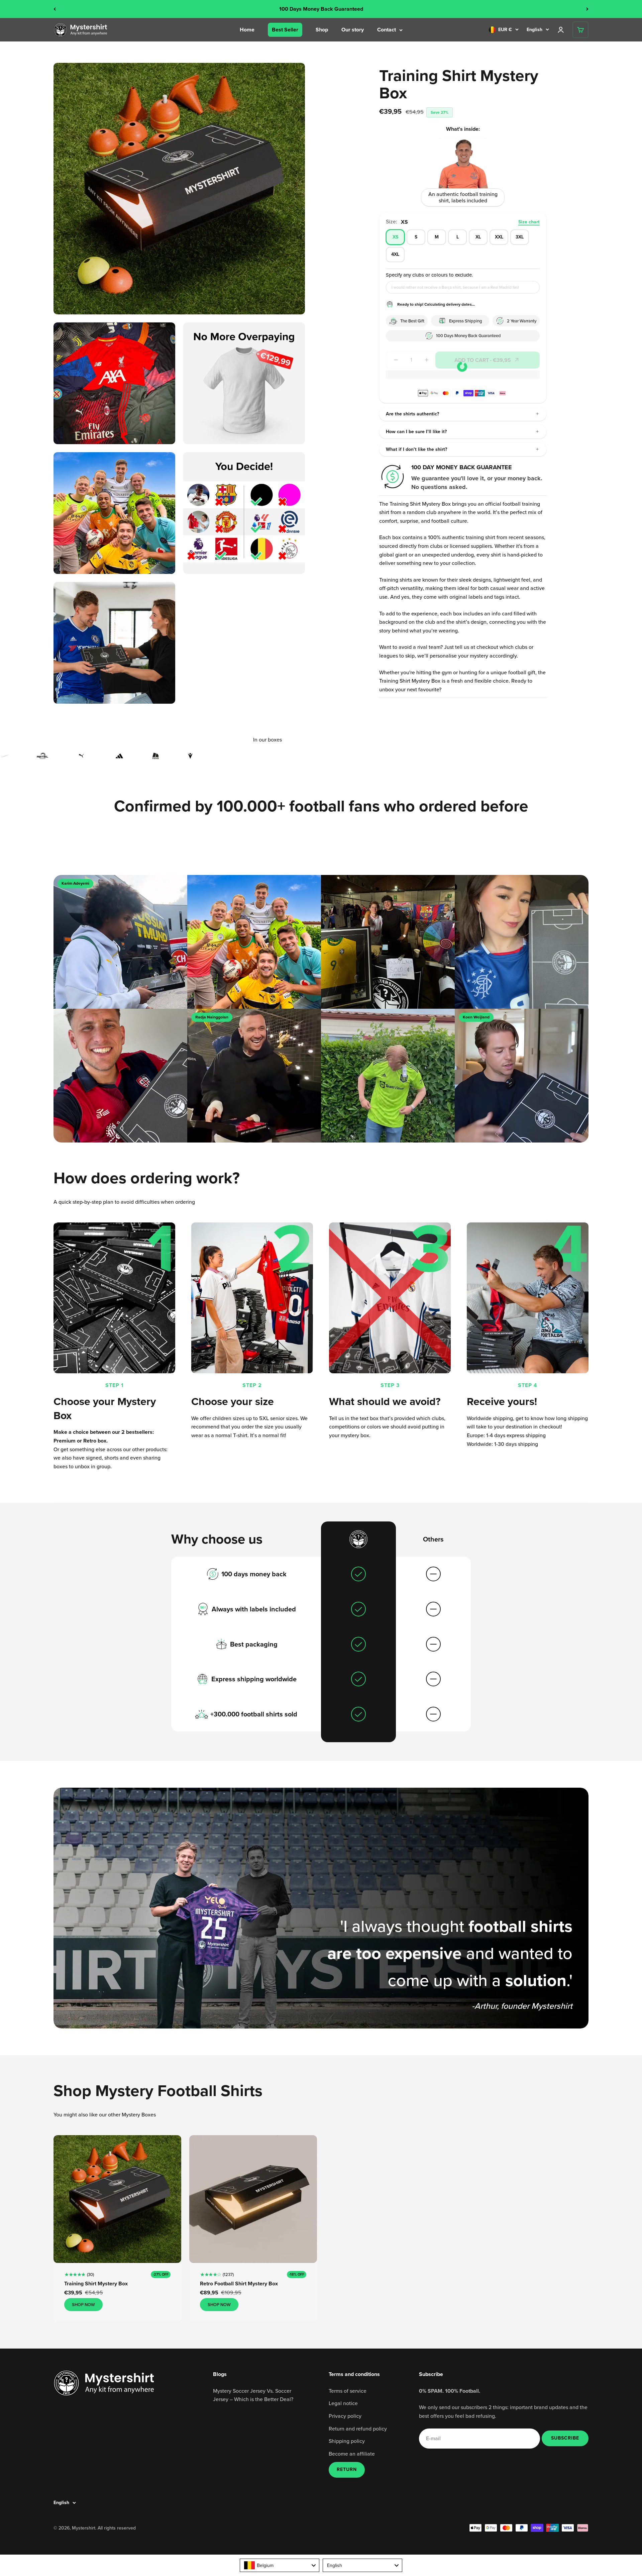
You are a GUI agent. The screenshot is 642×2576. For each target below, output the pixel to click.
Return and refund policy (358, 2429)
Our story (353, 30)
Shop (322, 30)
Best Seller (285, 30)
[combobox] (280, 2565)
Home (247, 30)
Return (347, 2469)
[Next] (587, 9)
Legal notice (343, 2403)
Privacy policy (345, 2416)
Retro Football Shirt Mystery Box (239, 2284)
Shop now (83, 2305)
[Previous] (55, 9)
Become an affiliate (352, 2454)
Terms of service (348, 2391)
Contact (387, 30)
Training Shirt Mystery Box (96, 2284)
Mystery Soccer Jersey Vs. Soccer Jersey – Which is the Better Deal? (253, 2395)
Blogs (220, 2374)
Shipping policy (347, 2441)
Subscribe (565, 2438)
